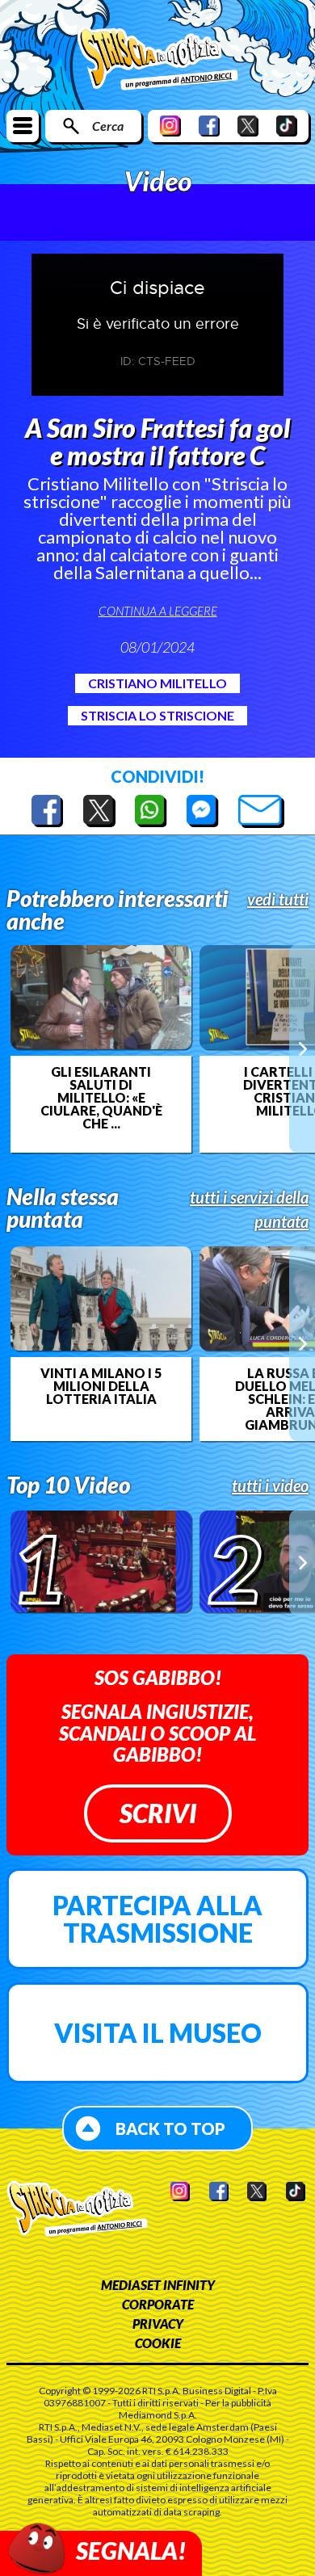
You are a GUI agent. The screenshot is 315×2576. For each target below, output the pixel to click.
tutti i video (270, 1486)
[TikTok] (287, 126)
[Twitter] (248, 126)
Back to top (170, 2128)
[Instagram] (170, 126)
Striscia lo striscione (157, 715)
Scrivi (158, 1813)
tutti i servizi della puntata (249, 1209)
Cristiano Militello (157, 683)
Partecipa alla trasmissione (157, 1919)
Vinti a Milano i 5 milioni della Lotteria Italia (101, 1386)
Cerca (108, 126)
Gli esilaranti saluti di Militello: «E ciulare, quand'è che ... (101, 1098)
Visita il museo (158, 2033)
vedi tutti (278, 899)
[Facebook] (209, 126)
